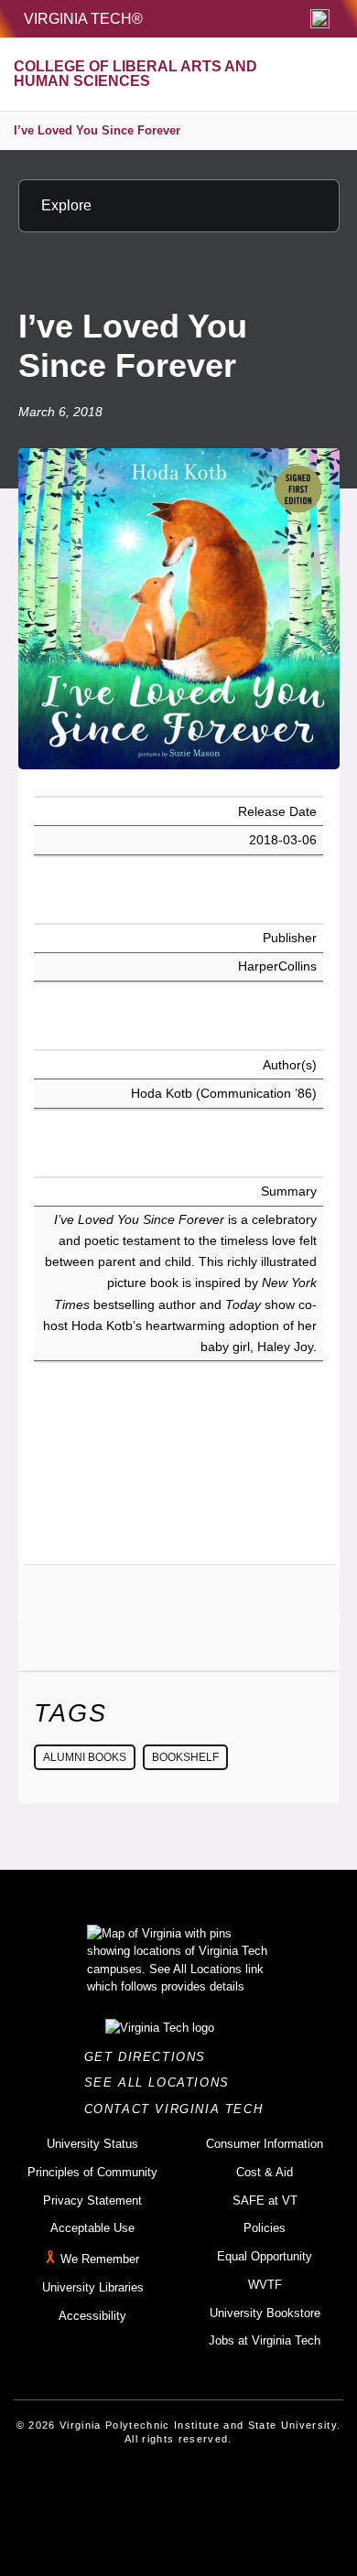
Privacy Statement (92, 2200)
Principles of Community (92, 2172)
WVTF (265, 2285)
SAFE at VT (265, 2200)
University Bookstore (265, 2313)
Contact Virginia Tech (179, 2109)
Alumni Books (85, 1757)
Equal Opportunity (265, 2256)
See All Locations (162, 2082)
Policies (265, 2228)
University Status (92, 2144)
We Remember (100, 2259)
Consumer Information (265, 2144)
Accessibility (92, 2316)
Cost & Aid (265, 2172)
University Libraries (93, 2287)
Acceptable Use (92, 2228)
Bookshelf (185, 1757)
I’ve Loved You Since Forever (97, 130)
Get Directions (151, 2057)
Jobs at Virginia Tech (265, 2340)
